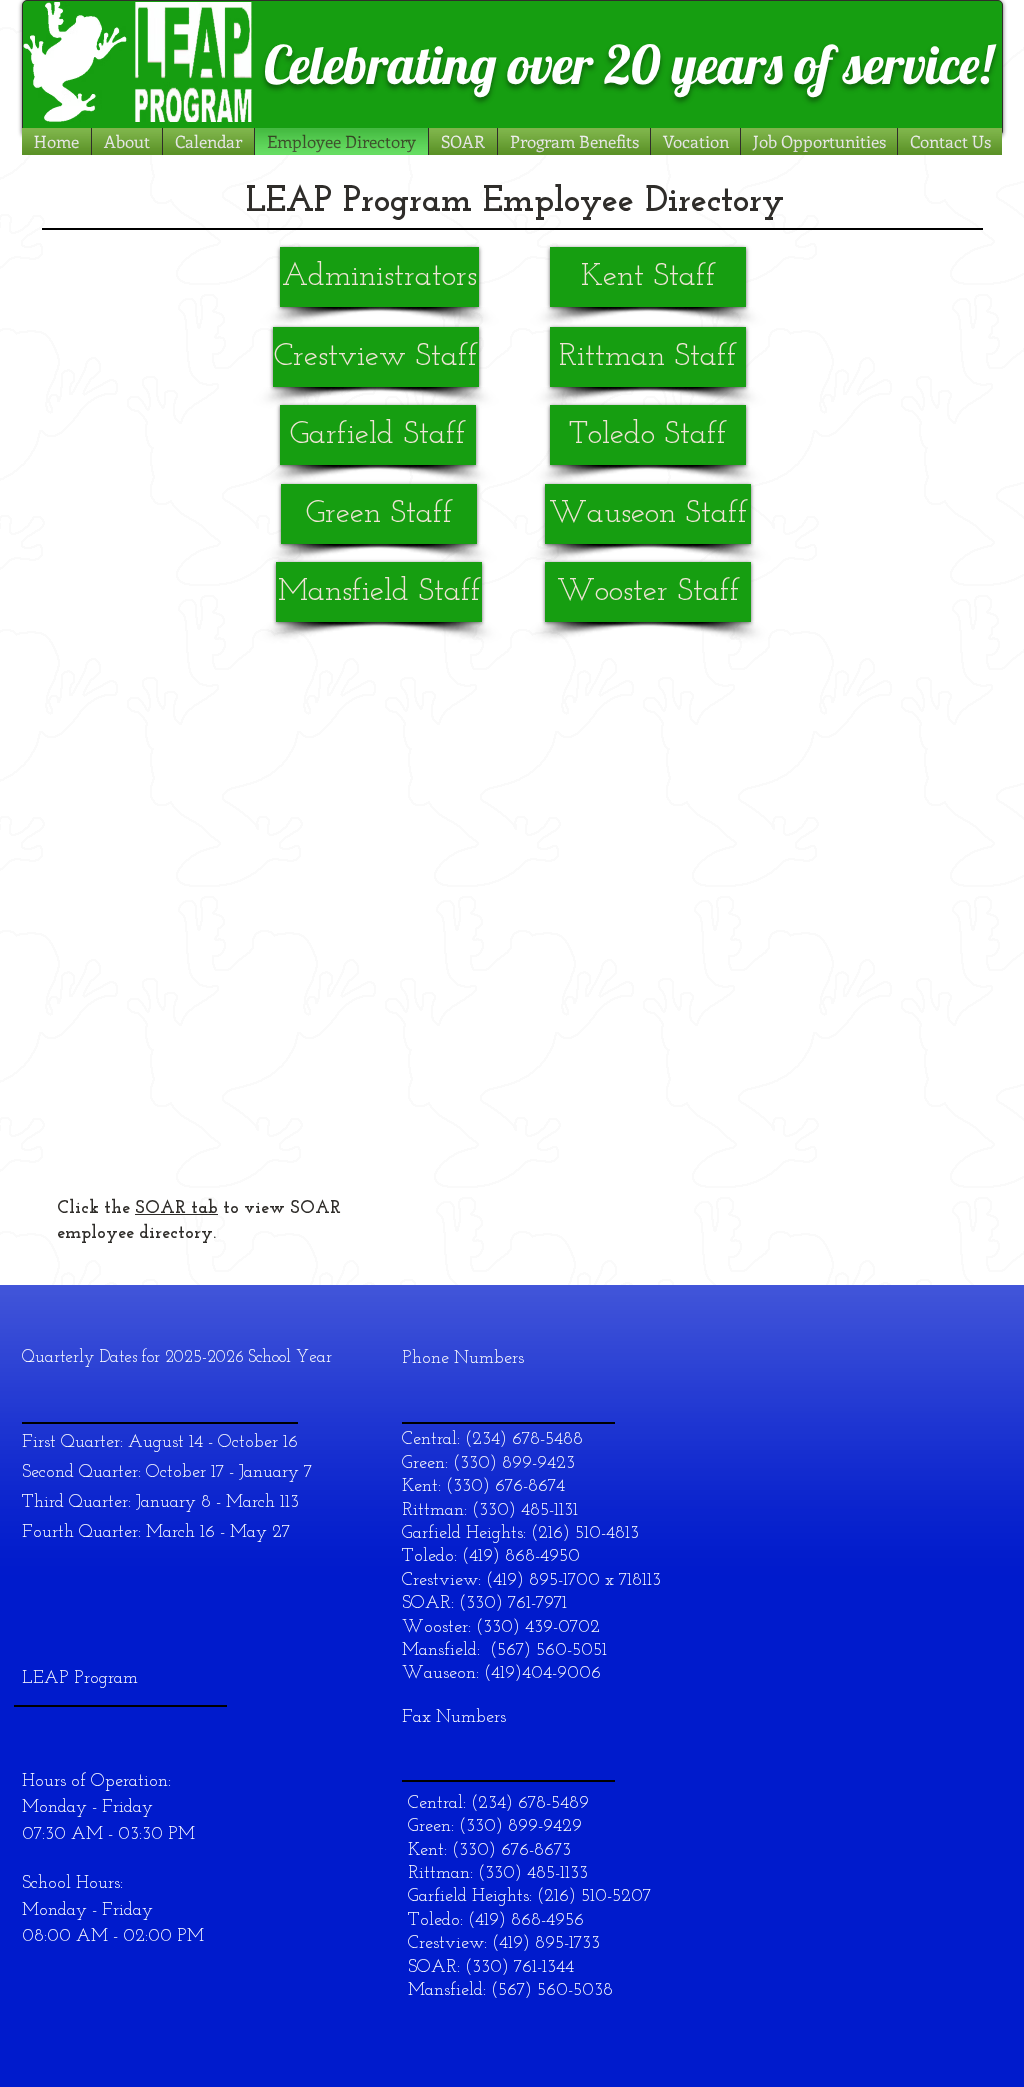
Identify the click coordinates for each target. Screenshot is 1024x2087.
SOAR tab (176, 1209)
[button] (208, 141)
